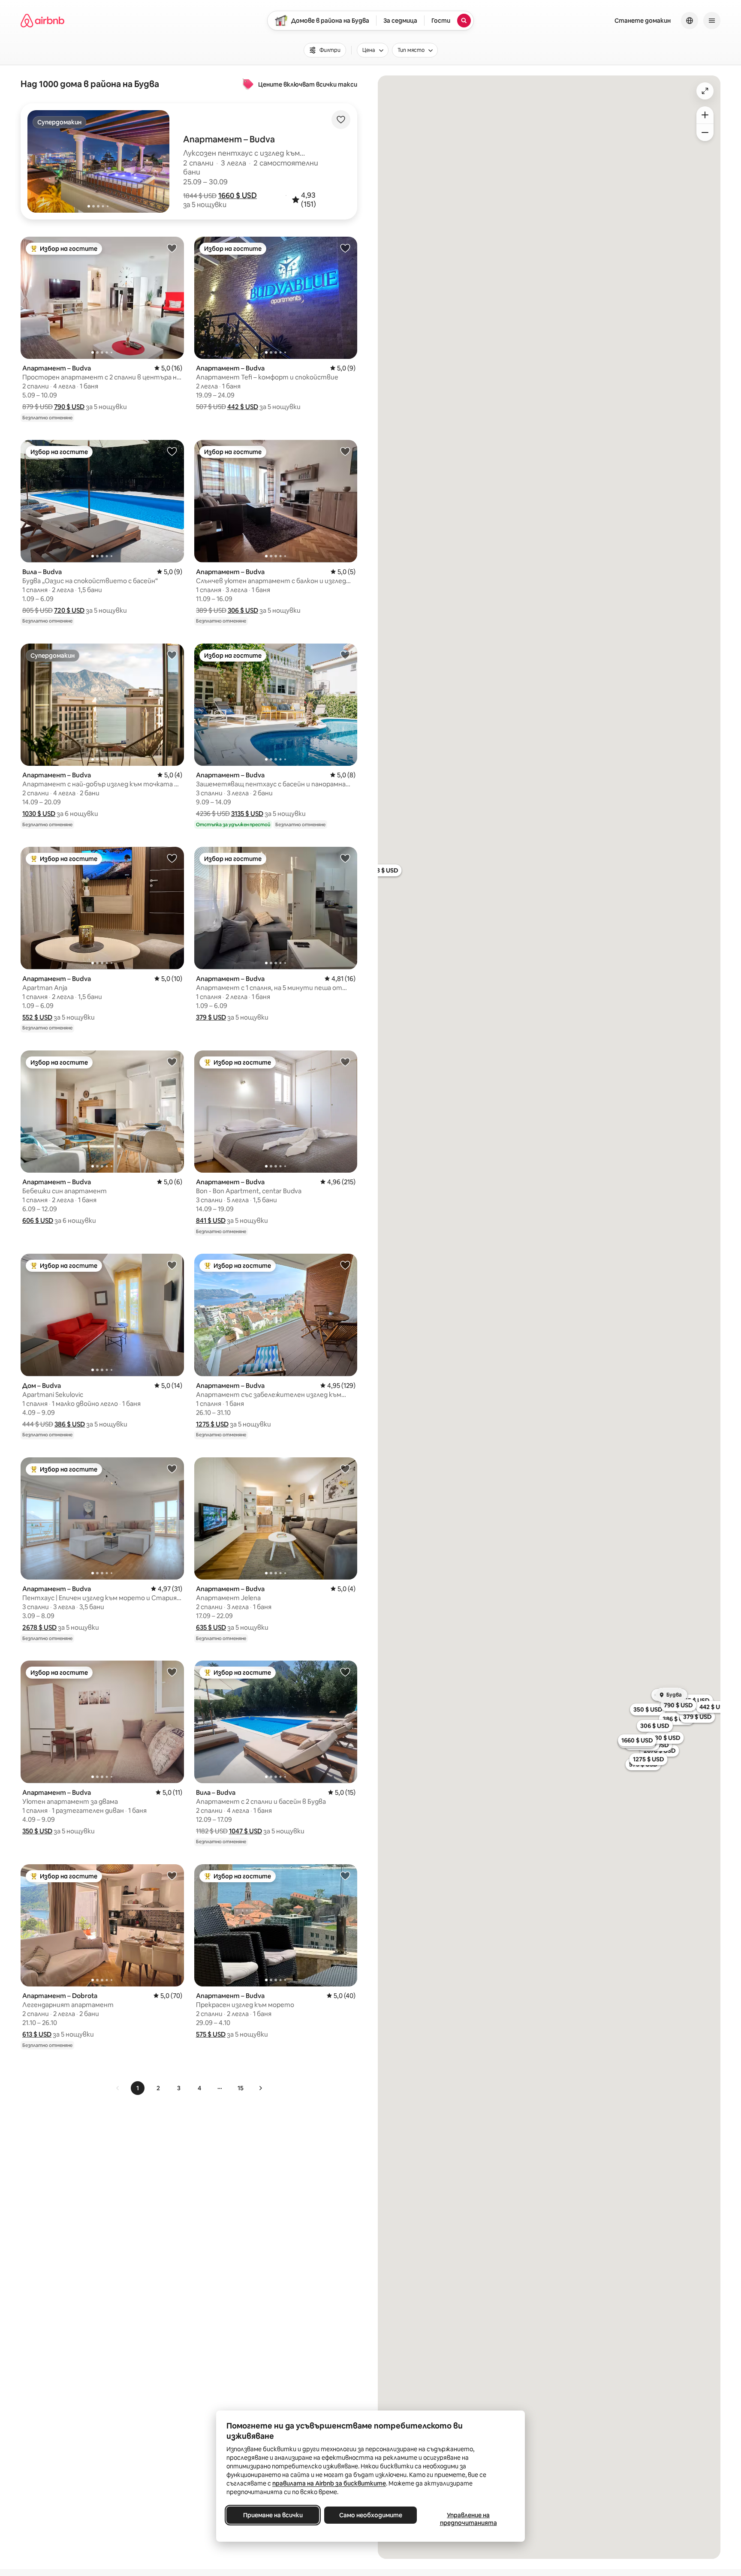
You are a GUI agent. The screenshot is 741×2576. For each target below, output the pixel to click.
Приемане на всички (273, 2515)
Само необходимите (371, 2515)
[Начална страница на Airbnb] (42, 21)
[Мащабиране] (705, 115)
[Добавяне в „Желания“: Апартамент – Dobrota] (172, 1875)
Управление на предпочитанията (468, 2519)
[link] (118, 2088)
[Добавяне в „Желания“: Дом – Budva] (172, 1265)
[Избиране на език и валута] (690, 21)
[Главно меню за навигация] (712, 21)
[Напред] (260, 2088)
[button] (238, 196)
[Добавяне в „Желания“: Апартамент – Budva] (172, 248)
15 (241, 2088)
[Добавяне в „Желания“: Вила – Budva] (172, 451)
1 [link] (138, 2088)
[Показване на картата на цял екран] (705, 91)
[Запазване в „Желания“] (341, 120)
